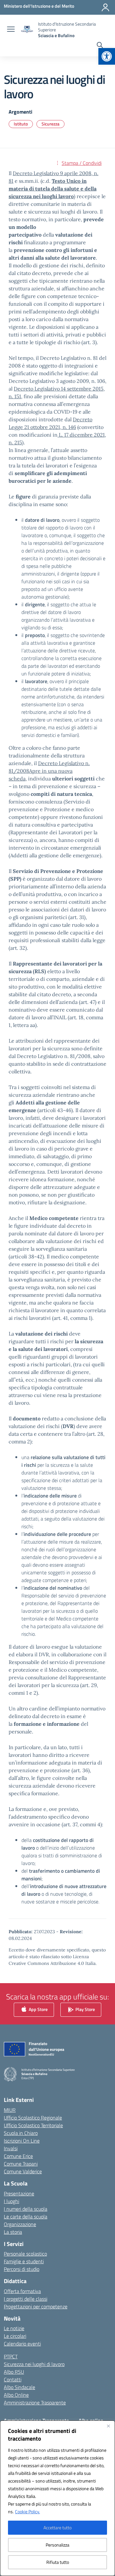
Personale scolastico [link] (25, 2254)
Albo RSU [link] (14, 2372)
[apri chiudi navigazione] (11, 30)
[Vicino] (108, 2426)
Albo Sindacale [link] (19, 2387)
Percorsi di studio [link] (22, 2269)
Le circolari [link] (15, 2336)
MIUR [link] (10, 2110)
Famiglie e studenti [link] (24, 2261)
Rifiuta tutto (58, 2562)
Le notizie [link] (14, 2328)
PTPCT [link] (11, 2356)
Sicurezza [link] (50, 124)
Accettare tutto (57, 2528)
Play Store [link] (85, 2009)
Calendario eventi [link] (22, 2344)
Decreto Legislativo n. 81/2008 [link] (49, 771)
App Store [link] (38, 2009)
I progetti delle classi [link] (26, 2299)
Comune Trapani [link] (21, 2164)
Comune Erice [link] (18, 2156)
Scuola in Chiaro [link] (21, 2133)
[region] (57, 2498)
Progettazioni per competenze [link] (36, 2306)
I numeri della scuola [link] (26, 2209)
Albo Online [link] (16, 2395)
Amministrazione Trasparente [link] (35, 2402)
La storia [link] (13, 2232)
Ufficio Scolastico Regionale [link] (33, 2118)
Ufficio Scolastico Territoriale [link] (33, 2125)
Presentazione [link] (19, 2193)
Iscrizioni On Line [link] (22, 2141)
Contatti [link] (13, 2379)
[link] (107, 56)
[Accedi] (105, 7)
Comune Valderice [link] (23, 2171)
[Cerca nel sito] (100, 46)
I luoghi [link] (11, 2201)
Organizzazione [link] (20, 2224)
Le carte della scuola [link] (26, 2217)
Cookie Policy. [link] (27, 2511)
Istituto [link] (21, 124)
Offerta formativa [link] (22, 2291)
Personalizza (57, 2545)
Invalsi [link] (11, 2148)
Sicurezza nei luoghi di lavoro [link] (34, 2364)
